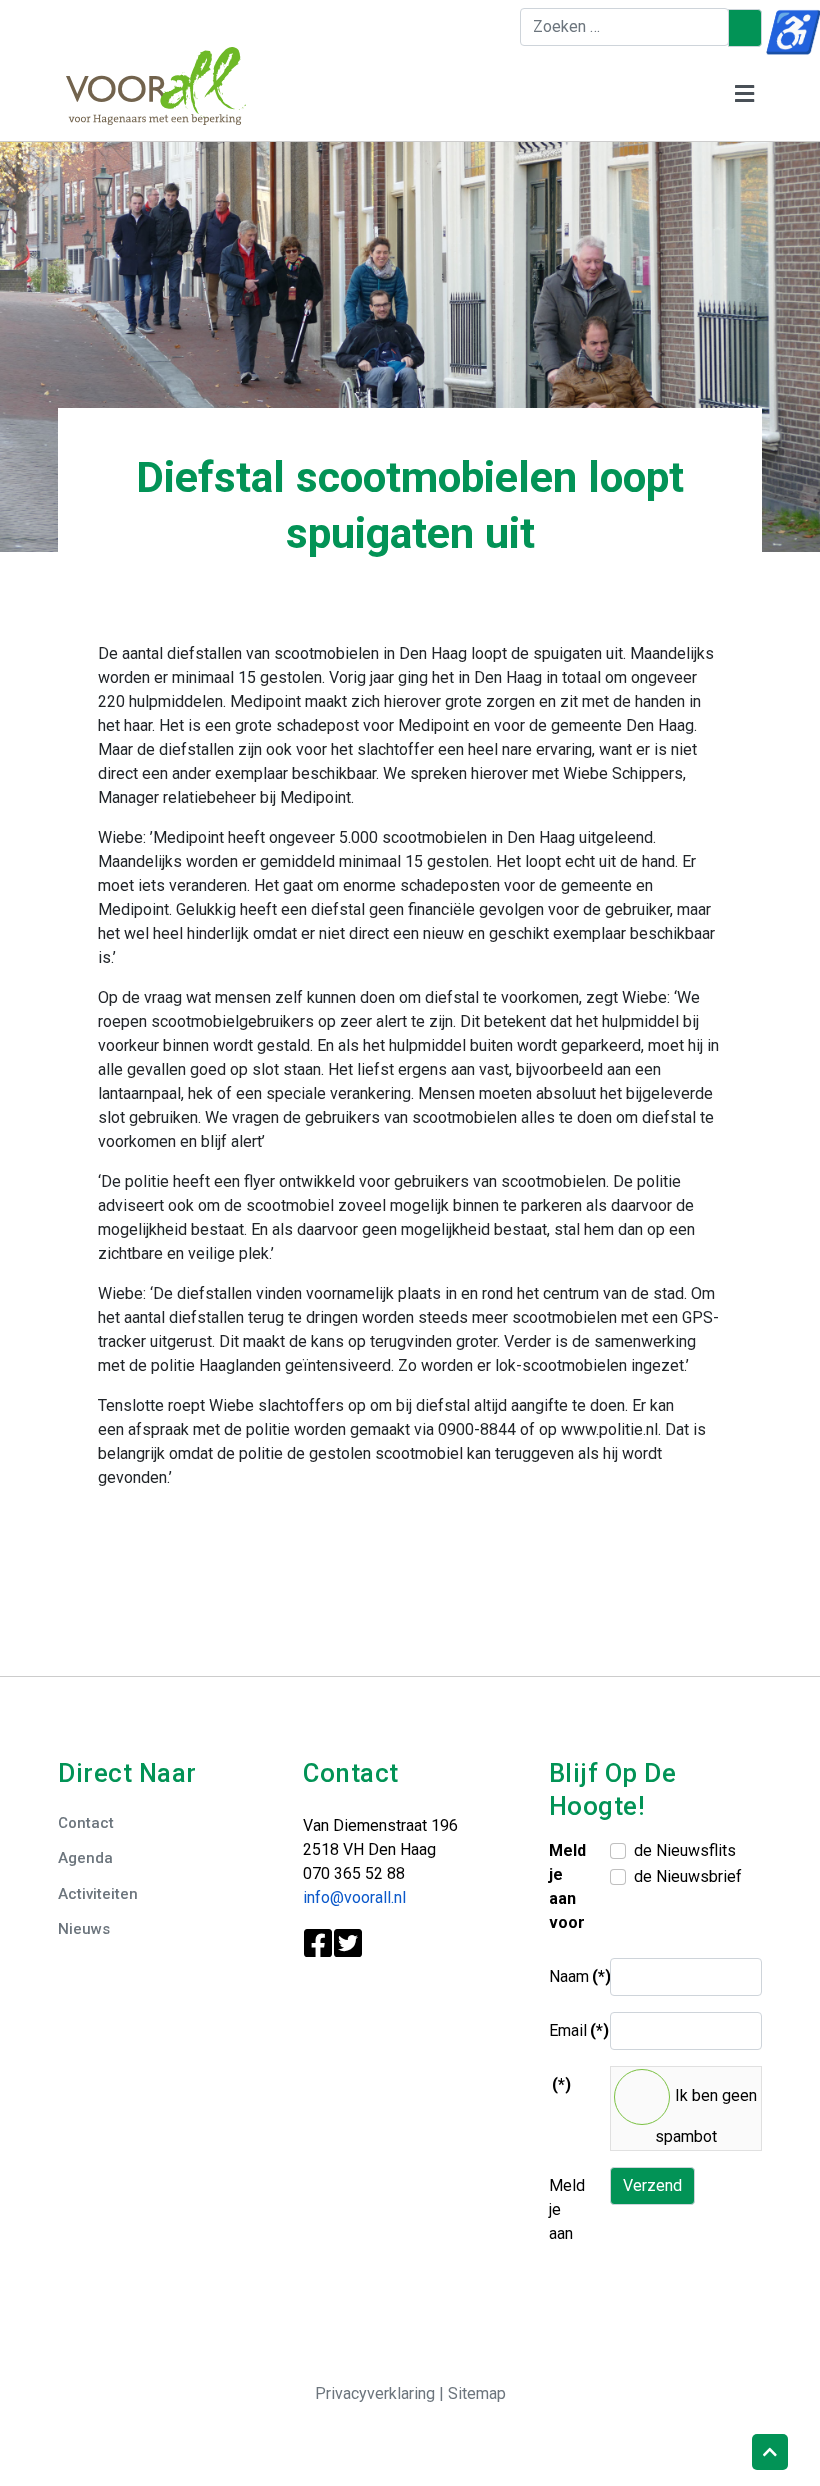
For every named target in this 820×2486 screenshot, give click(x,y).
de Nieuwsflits (685, 1850)
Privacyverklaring (377, 2393)
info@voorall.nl (354, 1897)
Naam (571, 1976)
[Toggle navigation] (744, 94)
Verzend (652, 2185)
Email (571, 2030)
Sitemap (477, 2393)
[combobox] (624, 27)
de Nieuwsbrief (688, 1876)
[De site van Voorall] (156, 84)
